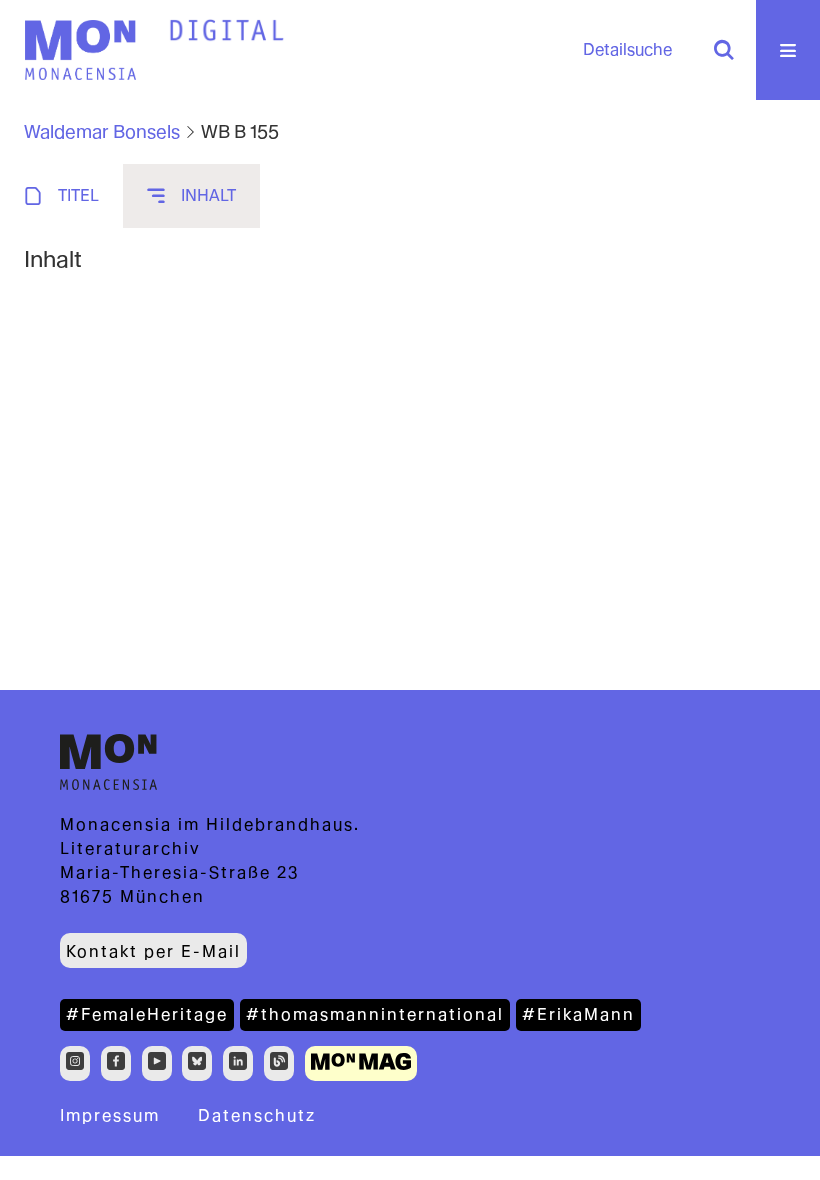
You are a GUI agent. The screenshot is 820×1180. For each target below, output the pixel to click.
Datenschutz (257, 1115)
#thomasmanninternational (375, 1014)
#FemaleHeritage (147, 1014)
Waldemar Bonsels (102, 131)
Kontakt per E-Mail (153, 951)
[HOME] (227, 31)
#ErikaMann (578, 1014)
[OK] (724, 50)
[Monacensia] (80, 50)
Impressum (110, 1115)
